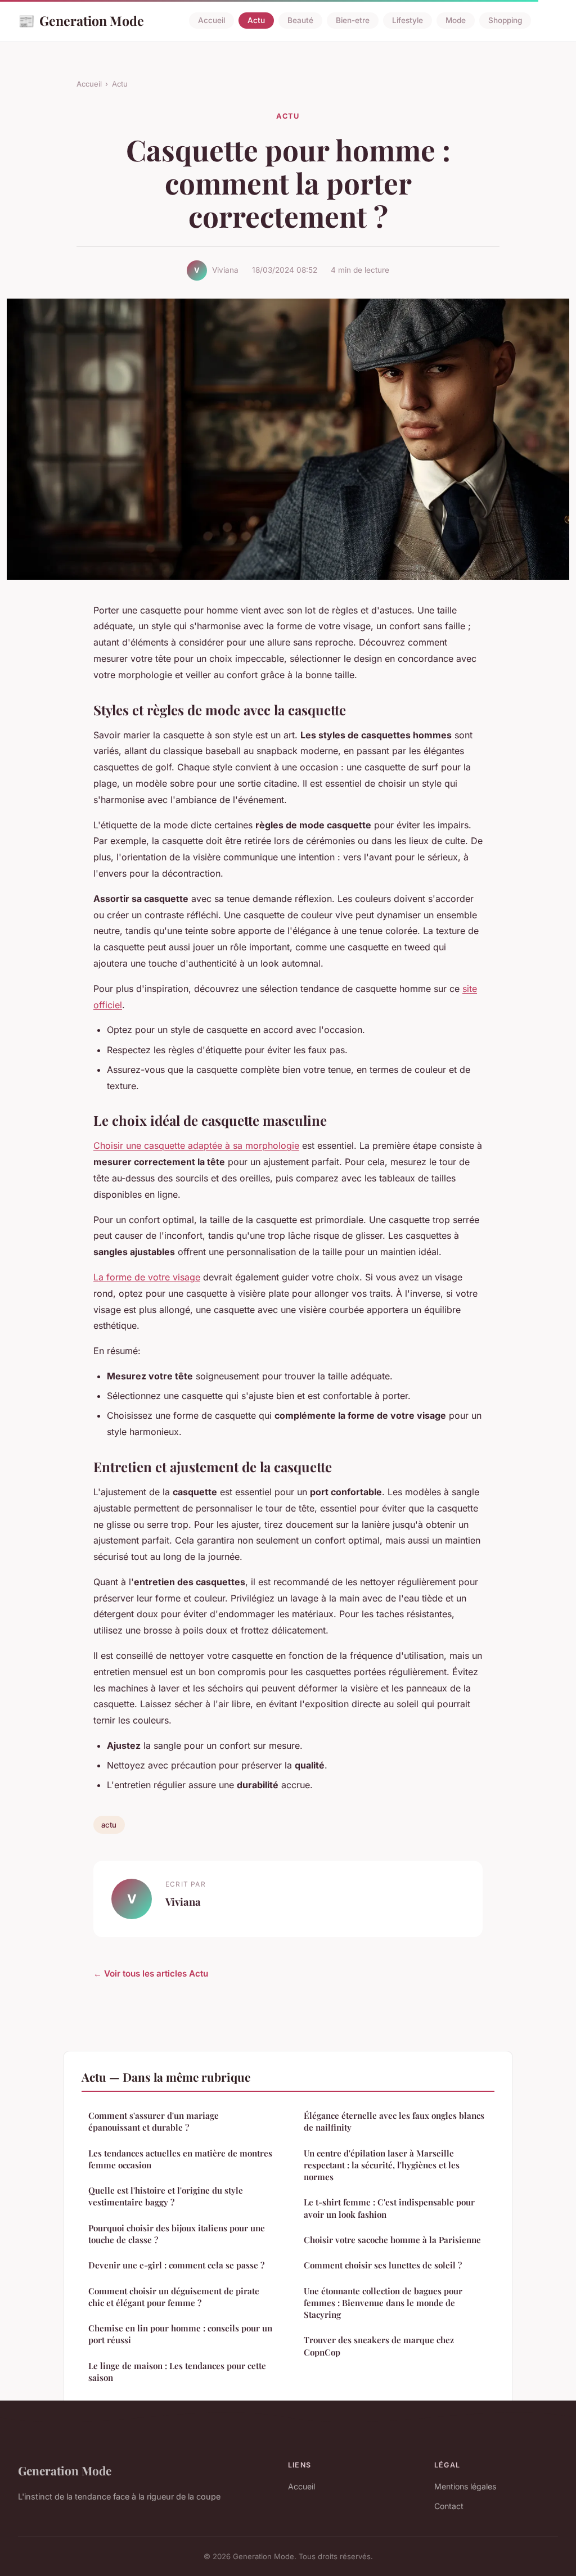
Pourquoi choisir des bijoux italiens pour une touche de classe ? (177, 2234)
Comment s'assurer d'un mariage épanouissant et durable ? (154, 2121)
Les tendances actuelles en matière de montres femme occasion (180, 2159)
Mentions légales (465, 2486)
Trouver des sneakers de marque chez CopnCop (379, 2346)
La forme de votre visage (147, 1277)
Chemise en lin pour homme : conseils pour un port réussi (180, 2334)
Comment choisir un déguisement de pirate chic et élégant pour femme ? (174, 2297)
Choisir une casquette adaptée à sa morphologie (196, 1145)
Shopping (505, 21)
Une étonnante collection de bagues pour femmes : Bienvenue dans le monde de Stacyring (383, 2303)
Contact (449, 2506)
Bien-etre (353, 21)
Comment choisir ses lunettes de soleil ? (383, 2265)
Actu (256, 21)
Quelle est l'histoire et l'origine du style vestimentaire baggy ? (166, 2196)
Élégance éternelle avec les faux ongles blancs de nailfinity (394, 2121)
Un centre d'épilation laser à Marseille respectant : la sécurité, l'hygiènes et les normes (382, 2165)
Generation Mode (81, 20)
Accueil (211, 21)
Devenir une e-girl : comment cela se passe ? (176, 2265)
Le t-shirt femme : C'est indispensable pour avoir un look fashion (389, 2208)
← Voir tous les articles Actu (151, 1973)
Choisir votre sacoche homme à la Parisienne (392, 2240)
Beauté (300, 21)
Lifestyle (408, 21)
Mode (456, 21)
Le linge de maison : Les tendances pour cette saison (177, 2372)
